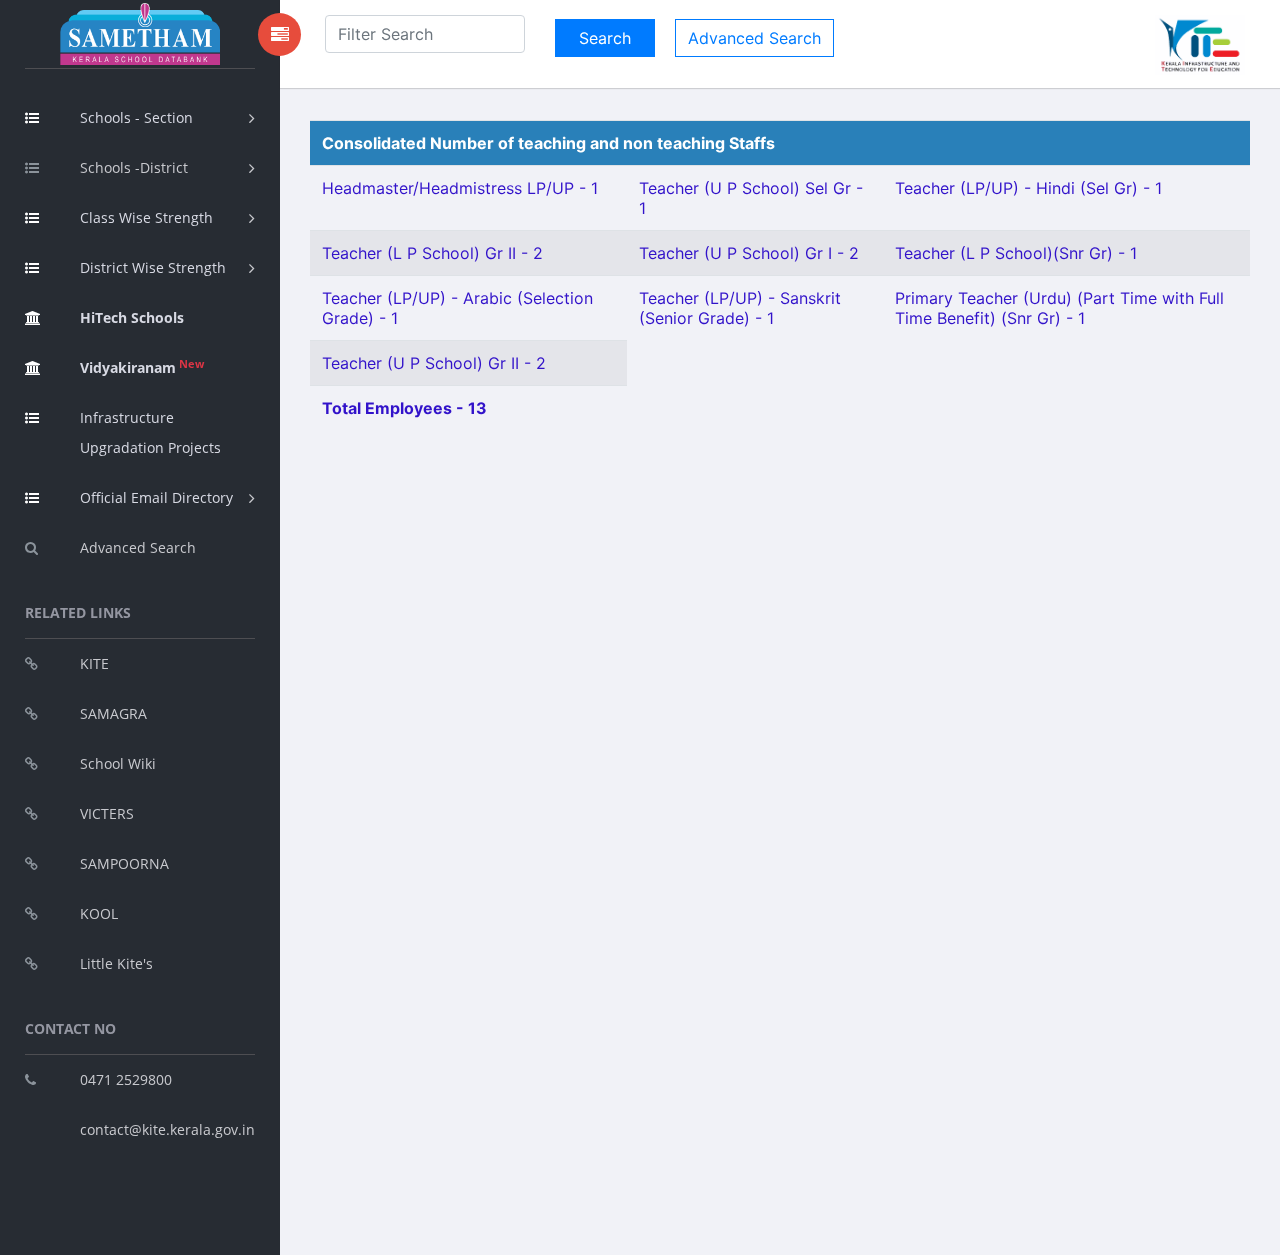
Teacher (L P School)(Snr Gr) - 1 (1016, 253)
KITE (94, 663)
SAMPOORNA (124, 863)
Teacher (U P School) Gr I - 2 (749, 253)
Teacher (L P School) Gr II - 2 (432, 253)
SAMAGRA (113, 713)
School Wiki (118, 763)
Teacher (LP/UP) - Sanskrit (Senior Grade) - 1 (740, 308)
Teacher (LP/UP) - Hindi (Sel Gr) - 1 (1028, 188)
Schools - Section (136, 117)
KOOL (99, 913)
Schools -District (134, 167)
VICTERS (107, 813)
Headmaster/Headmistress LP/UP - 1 (460, 188)
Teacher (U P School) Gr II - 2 (434, 363)
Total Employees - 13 (404, 408)
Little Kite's (116, 963)
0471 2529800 (126, 1079)
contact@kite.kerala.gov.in (167, 1129)
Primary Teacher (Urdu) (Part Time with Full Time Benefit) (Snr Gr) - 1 (1059, 308)
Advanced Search (138, 547)
